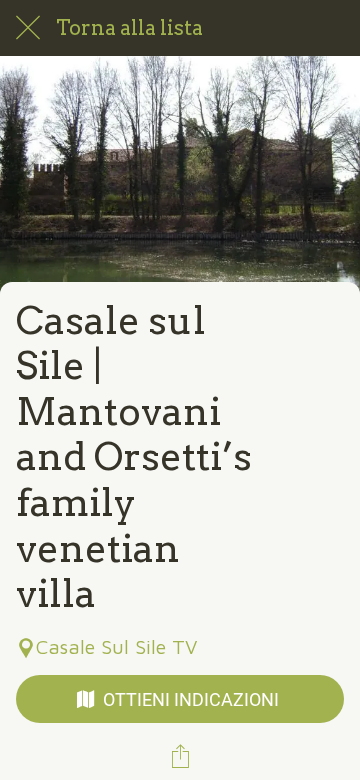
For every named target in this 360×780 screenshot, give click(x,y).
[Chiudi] (28, 28)
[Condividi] (180, 756)
